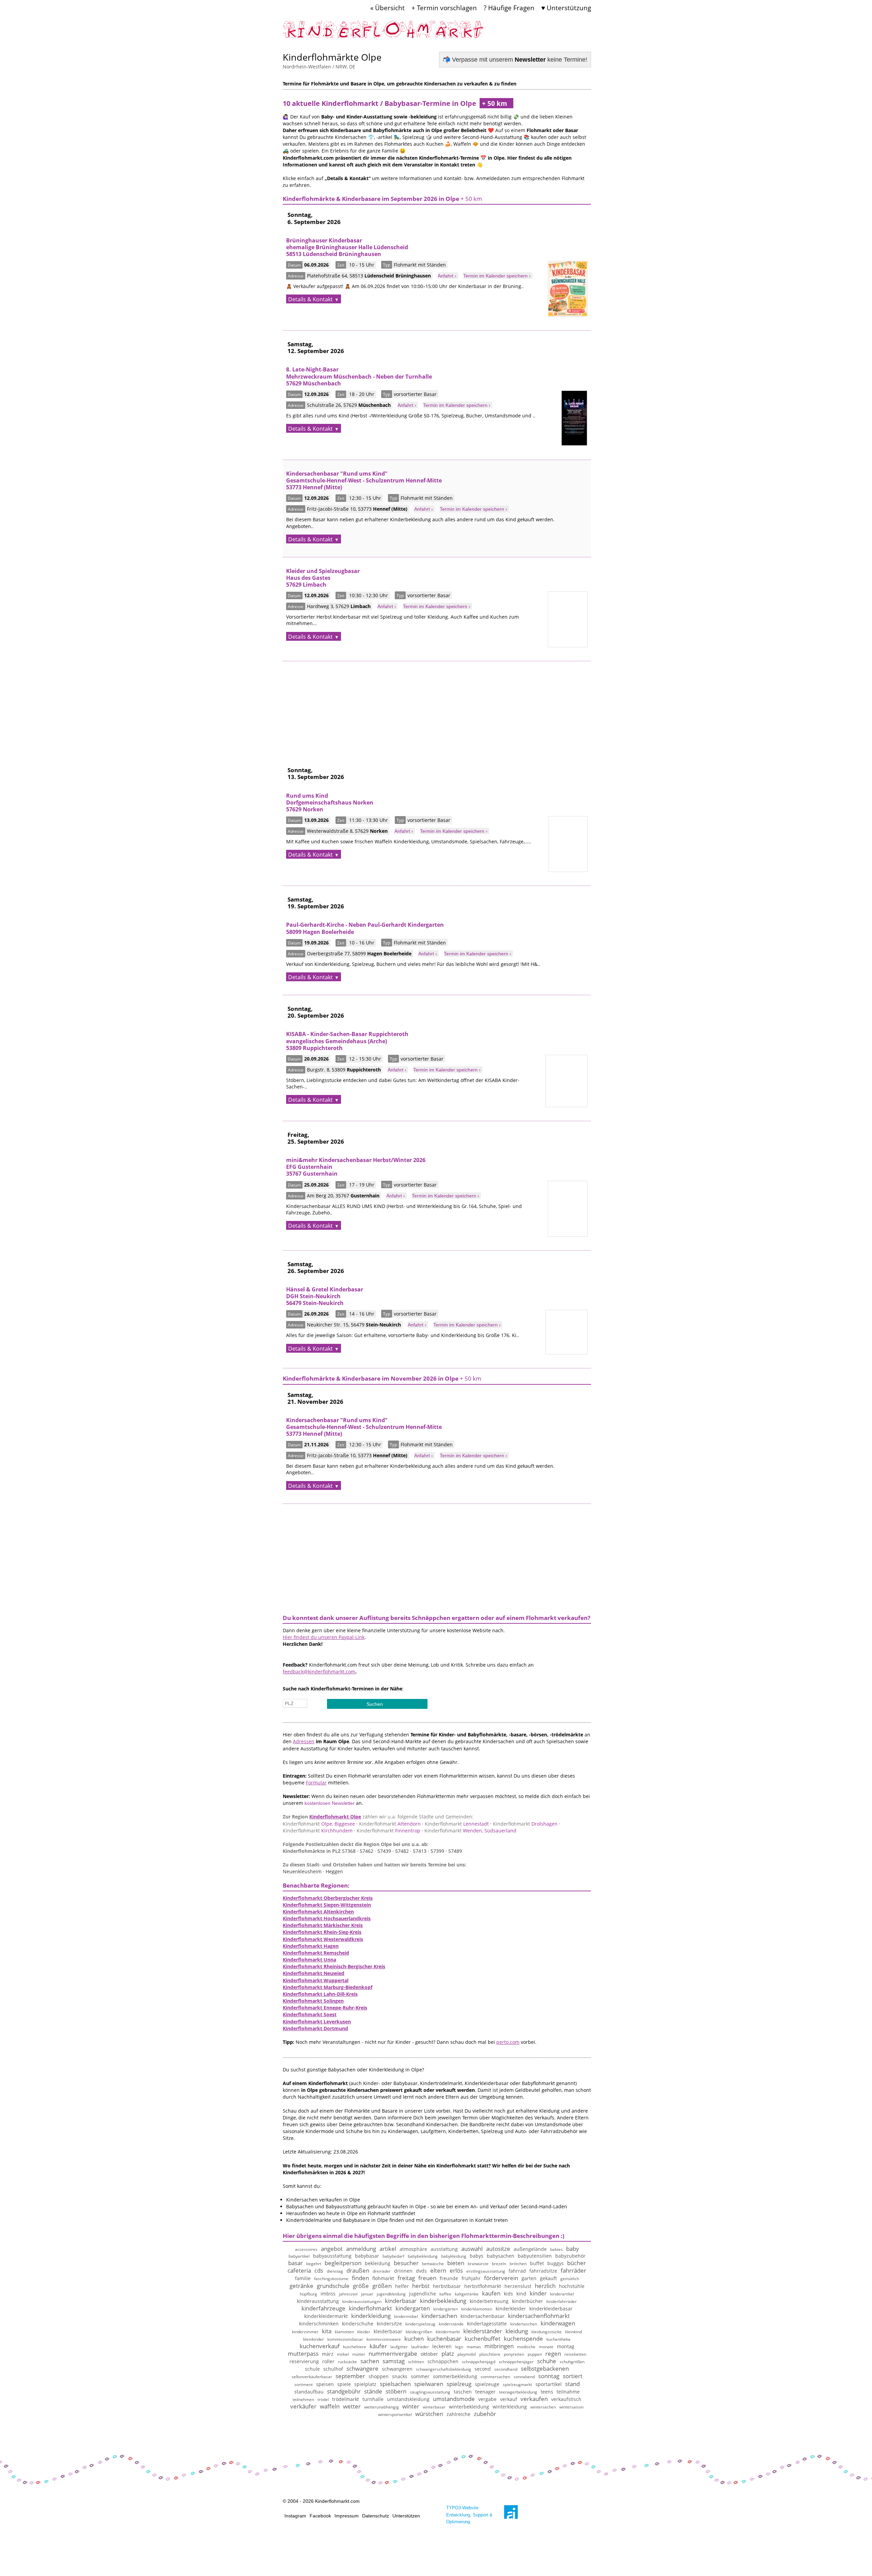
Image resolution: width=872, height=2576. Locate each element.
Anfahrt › (447, 276)
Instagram (295, 2516)
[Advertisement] (437, 709)
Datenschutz (376, 2516)
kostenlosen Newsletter (330, 1803)
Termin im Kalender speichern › (497, 276)
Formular (316, 1783)
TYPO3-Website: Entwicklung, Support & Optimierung (469, 2515)
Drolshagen (525, 1824)
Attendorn (390, 1824)
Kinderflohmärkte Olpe (332, 57)
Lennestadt (457, 1824)
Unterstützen (406, 2516)
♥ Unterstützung (566, 8)
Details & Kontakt (310, 299)
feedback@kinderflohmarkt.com (319, 1672)
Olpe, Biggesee (319, 1824)
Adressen (304, 1741)
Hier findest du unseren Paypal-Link (324, 1637)
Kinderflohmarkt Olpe (335, 1817)
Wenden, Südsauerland (470, 1831)
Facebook (320, 2516)
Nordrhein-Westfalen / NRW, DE (319, 67)
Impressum (347, 2516)
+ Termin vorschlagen (444, 8)
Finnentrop (388, 1831)
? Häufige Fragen (509, 8)
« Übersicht (387, 8)
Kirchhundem (318, 1831)
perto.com (508, 2042)
